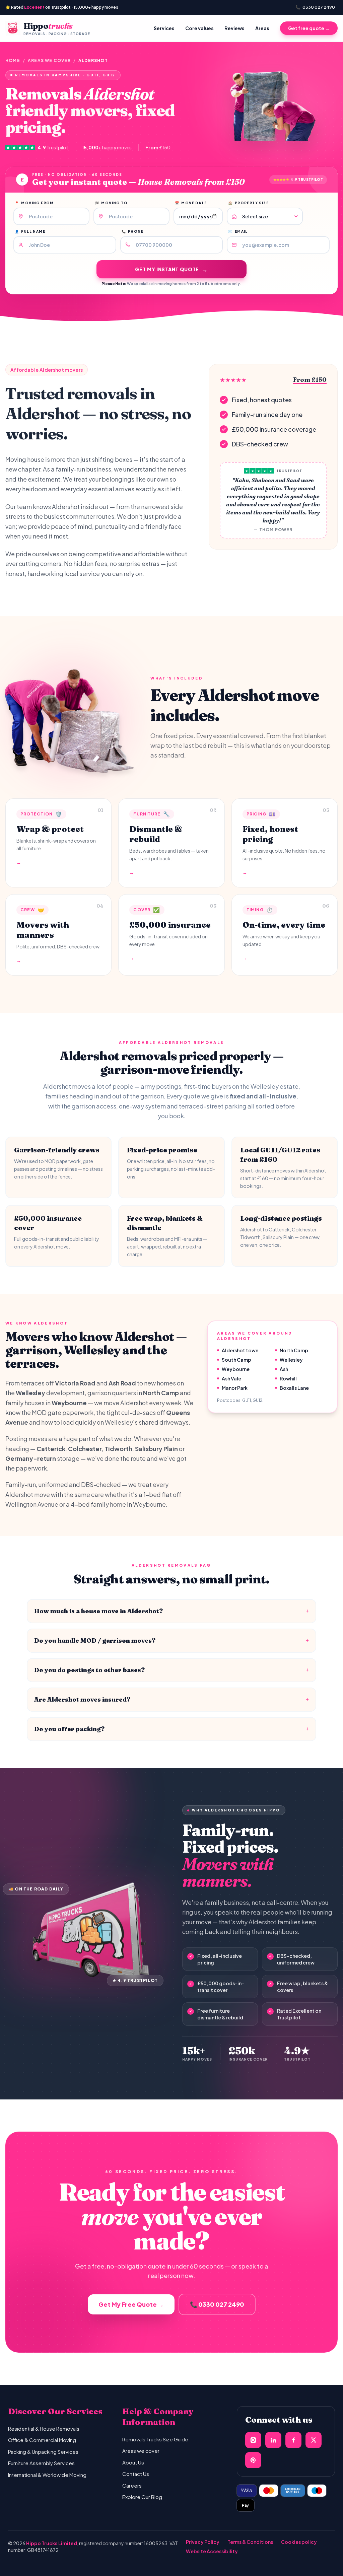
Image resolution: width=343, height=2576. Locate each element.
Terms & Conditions (250, 2542)
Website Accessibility (212, 2551)
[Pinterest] (253, 2460)
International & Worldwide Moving (47, 2475)
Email (238, 231)
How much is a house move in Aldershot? (171, 1611)
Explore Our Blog (142, 2497)
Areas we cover (49, 60)
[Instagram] (253, 2440)
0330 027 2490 (315, 7)
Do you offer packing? (171, 1729)
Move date (191, 203)
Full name (30, 231)
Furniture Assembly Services (41, 2463)
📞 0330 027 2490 (217, 2304)
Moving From (34, 203)
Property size (248, 203)
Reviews (234, 28)
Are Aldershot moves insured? (171, 1699)
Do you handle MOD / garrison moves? (171, 1640)
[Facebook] (293, 2440)
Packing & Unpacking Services (43, 2452)
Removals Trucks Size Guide (155, 2439)
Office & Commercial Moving (42, 2440)
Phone (132, 231)
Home (13, 60)
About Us (133, 2462)
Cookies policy (299, 2542)
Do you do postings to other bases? (171, 1670)
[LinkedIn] (273, 2440)
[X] (314, 2440)
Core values (199, 28)
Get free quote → (309, 28)
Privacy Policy (203, 2542)
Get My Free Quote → (131, 2304)
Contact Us (136, 2474)
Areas (262, 28)
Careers (132, 2485)
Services (164, 28)
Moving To (111, 203)
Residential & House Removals (44, 2428)
